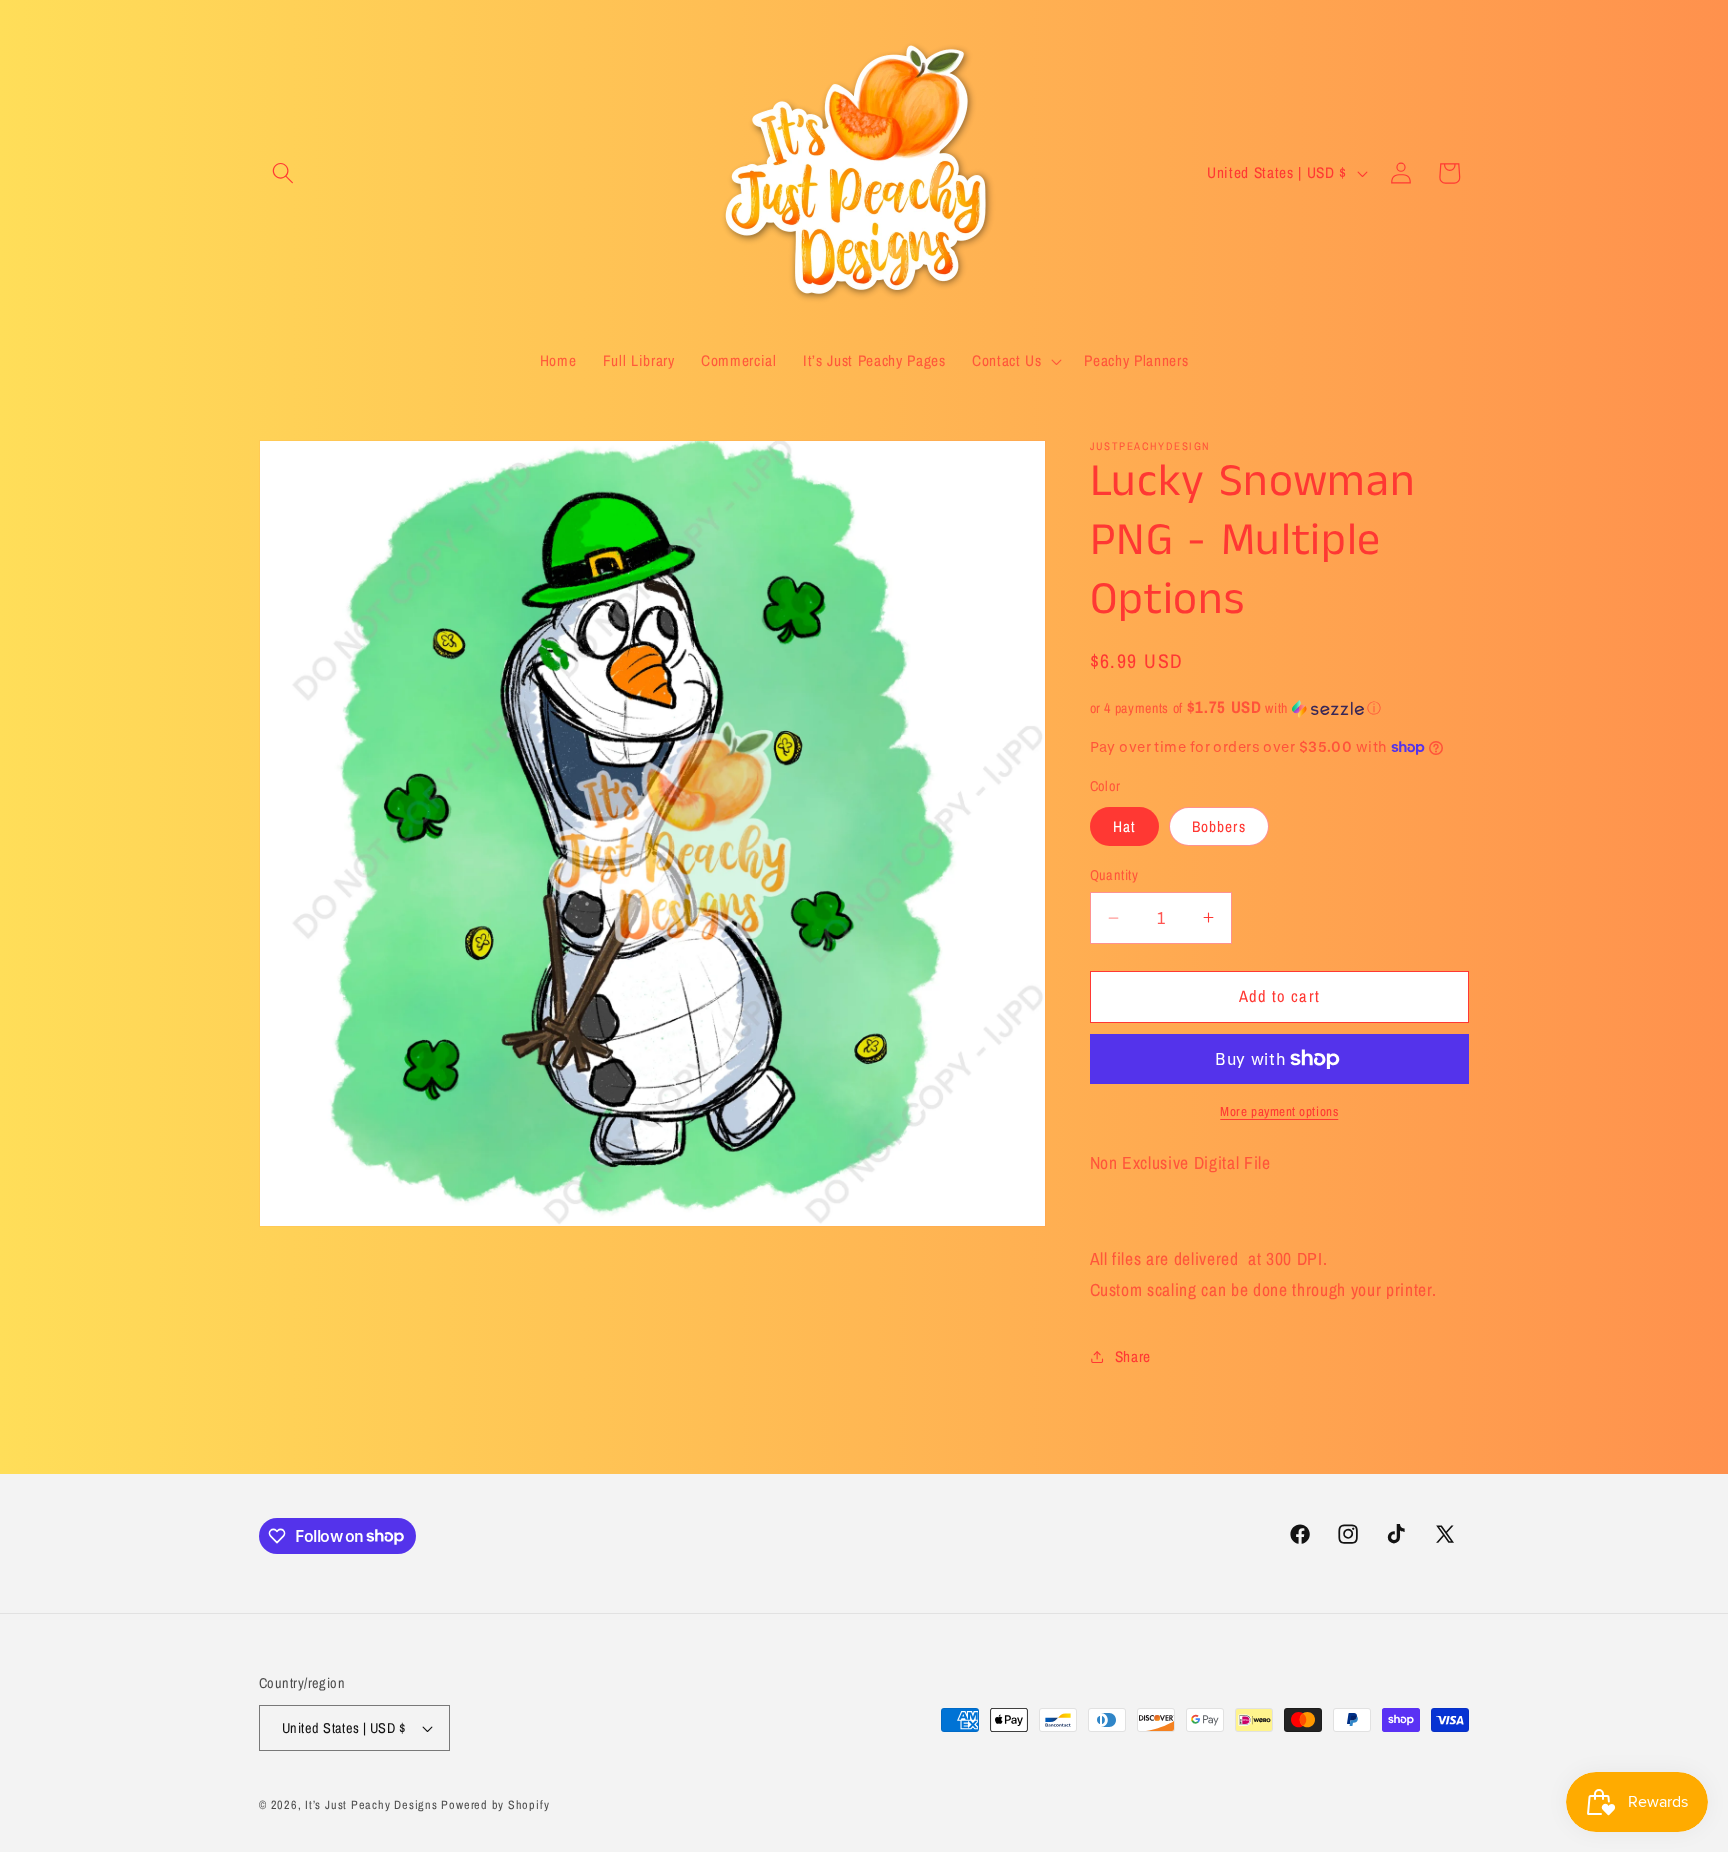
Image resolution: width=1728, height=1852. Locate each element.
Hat (1124, 826)
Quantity (1114, 874)
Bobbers (1219, 826)
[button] (283, 173)
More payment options (1279, 1111)
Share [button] (1133, 1356)
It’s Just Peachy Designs (371, 1804)
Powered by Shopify (495, 1804)
